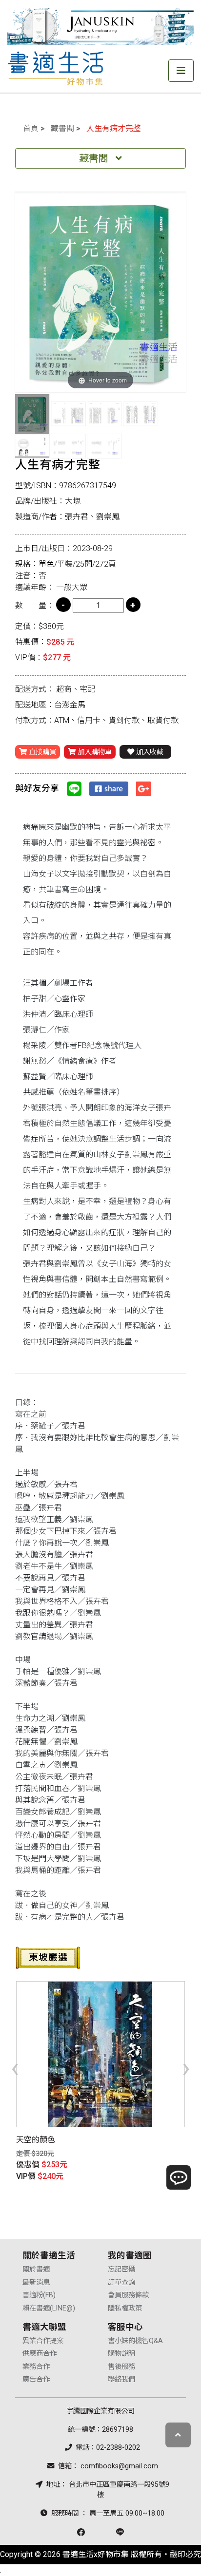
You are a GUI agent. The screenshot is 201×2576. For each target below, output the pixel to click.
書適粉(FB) (39, 2295)
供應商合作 (40, 2354)
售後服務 (121, 2367)
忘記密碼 (121, 2269)
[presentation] (15, 2067)
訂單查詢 (121, 2282)
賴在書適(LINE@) (49, 2308)
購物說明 (121, 2354)
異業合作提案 (43, 2341)
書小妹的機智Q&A (135, 2341)
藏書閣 (62, 128)
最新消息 (36, 2282)
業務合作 (36, 2367)
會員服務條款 (128, 2295)
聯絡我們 (121, 2379)
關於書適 (36, 2269)
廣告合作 (36, 2379)
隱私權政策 (125, 2308)
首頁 (31, 128)
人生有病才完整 (114, 128)
